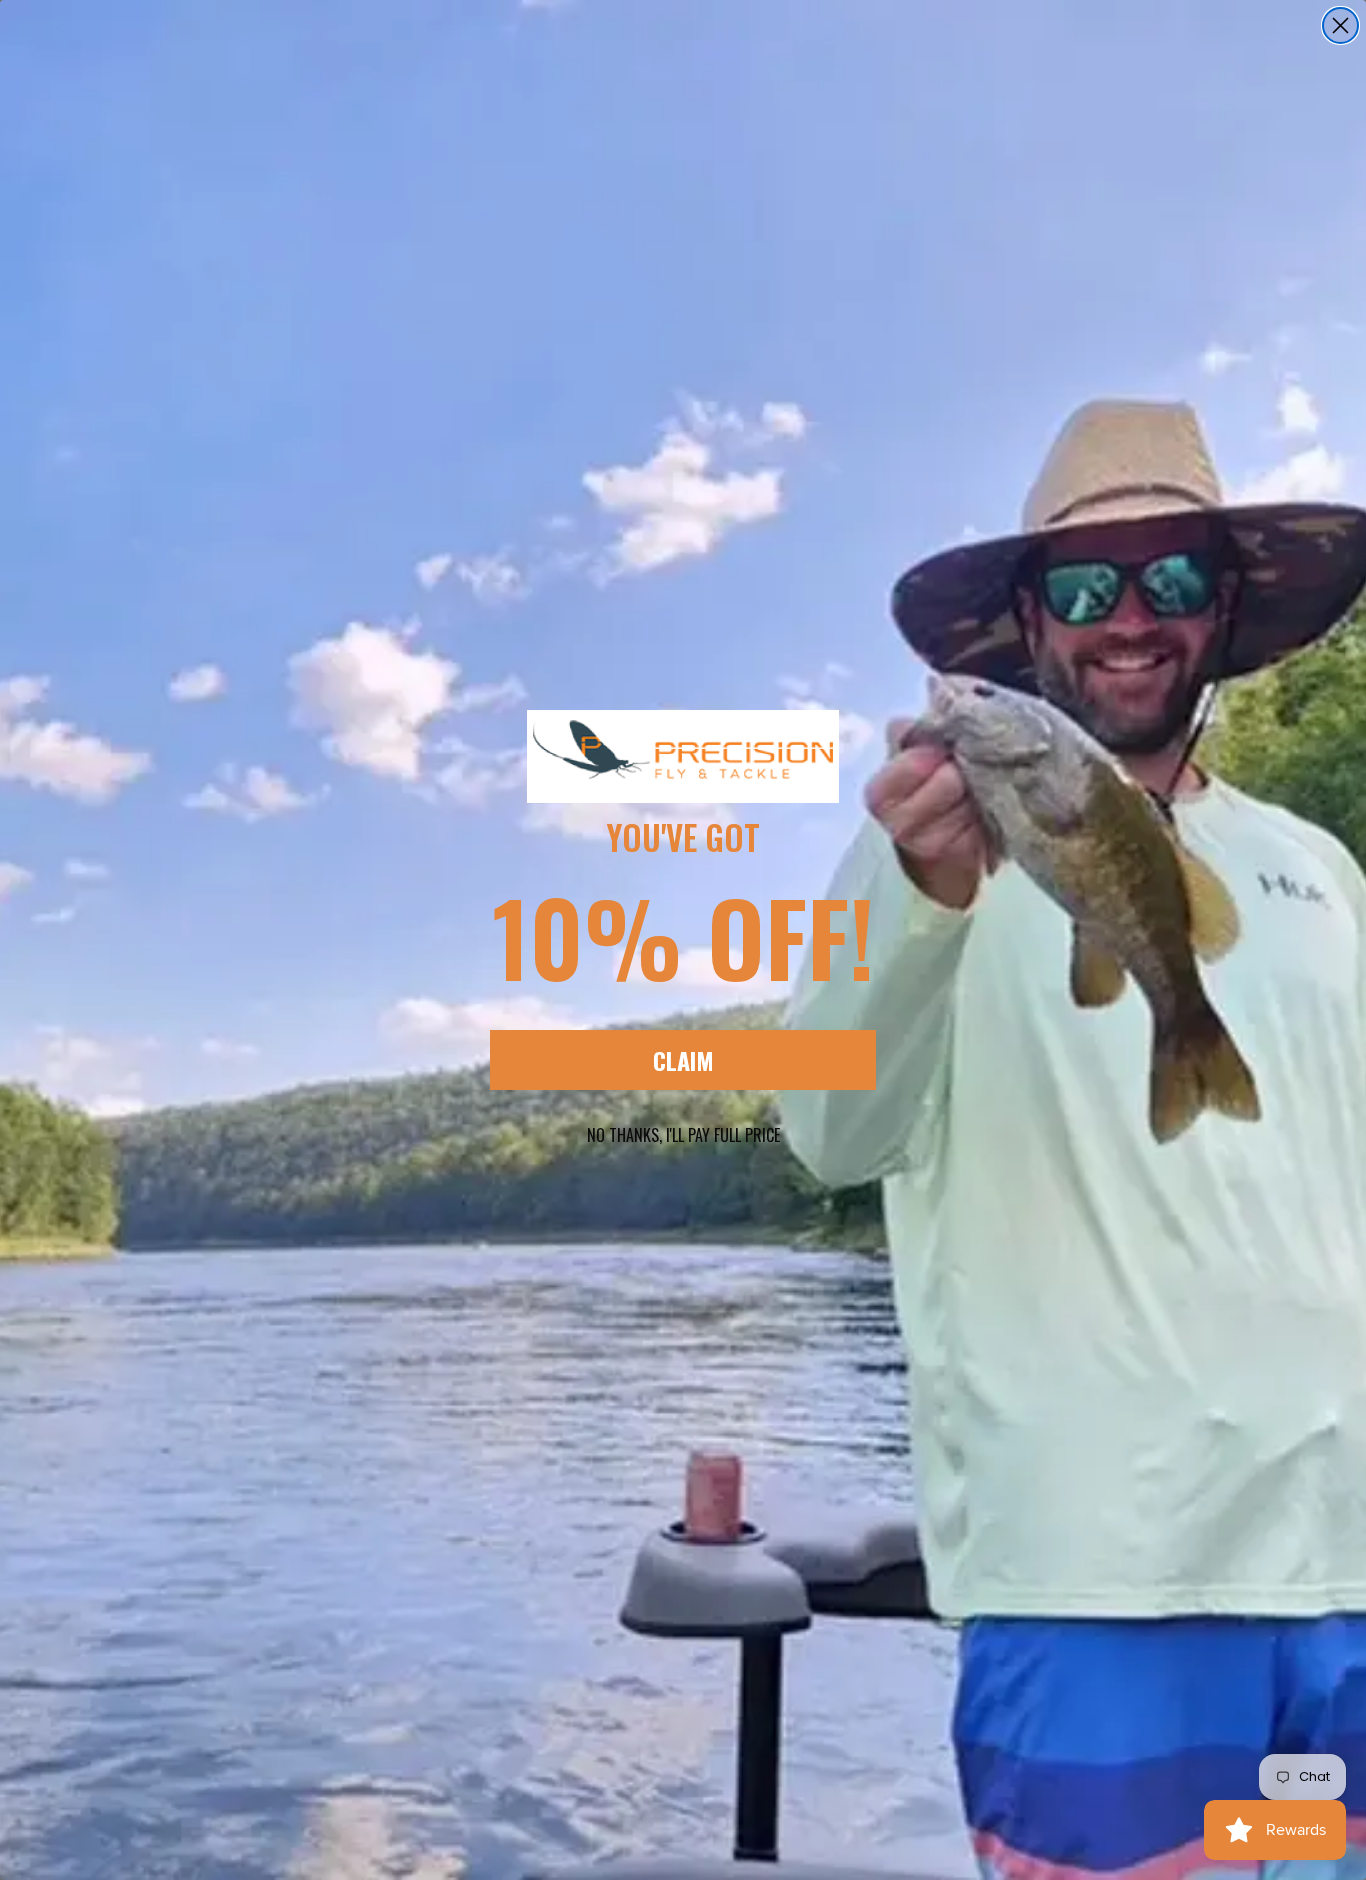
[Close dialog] (1340, 25)
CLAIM (683, 1060)
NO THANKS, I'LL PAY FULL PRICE (683, 1135)
